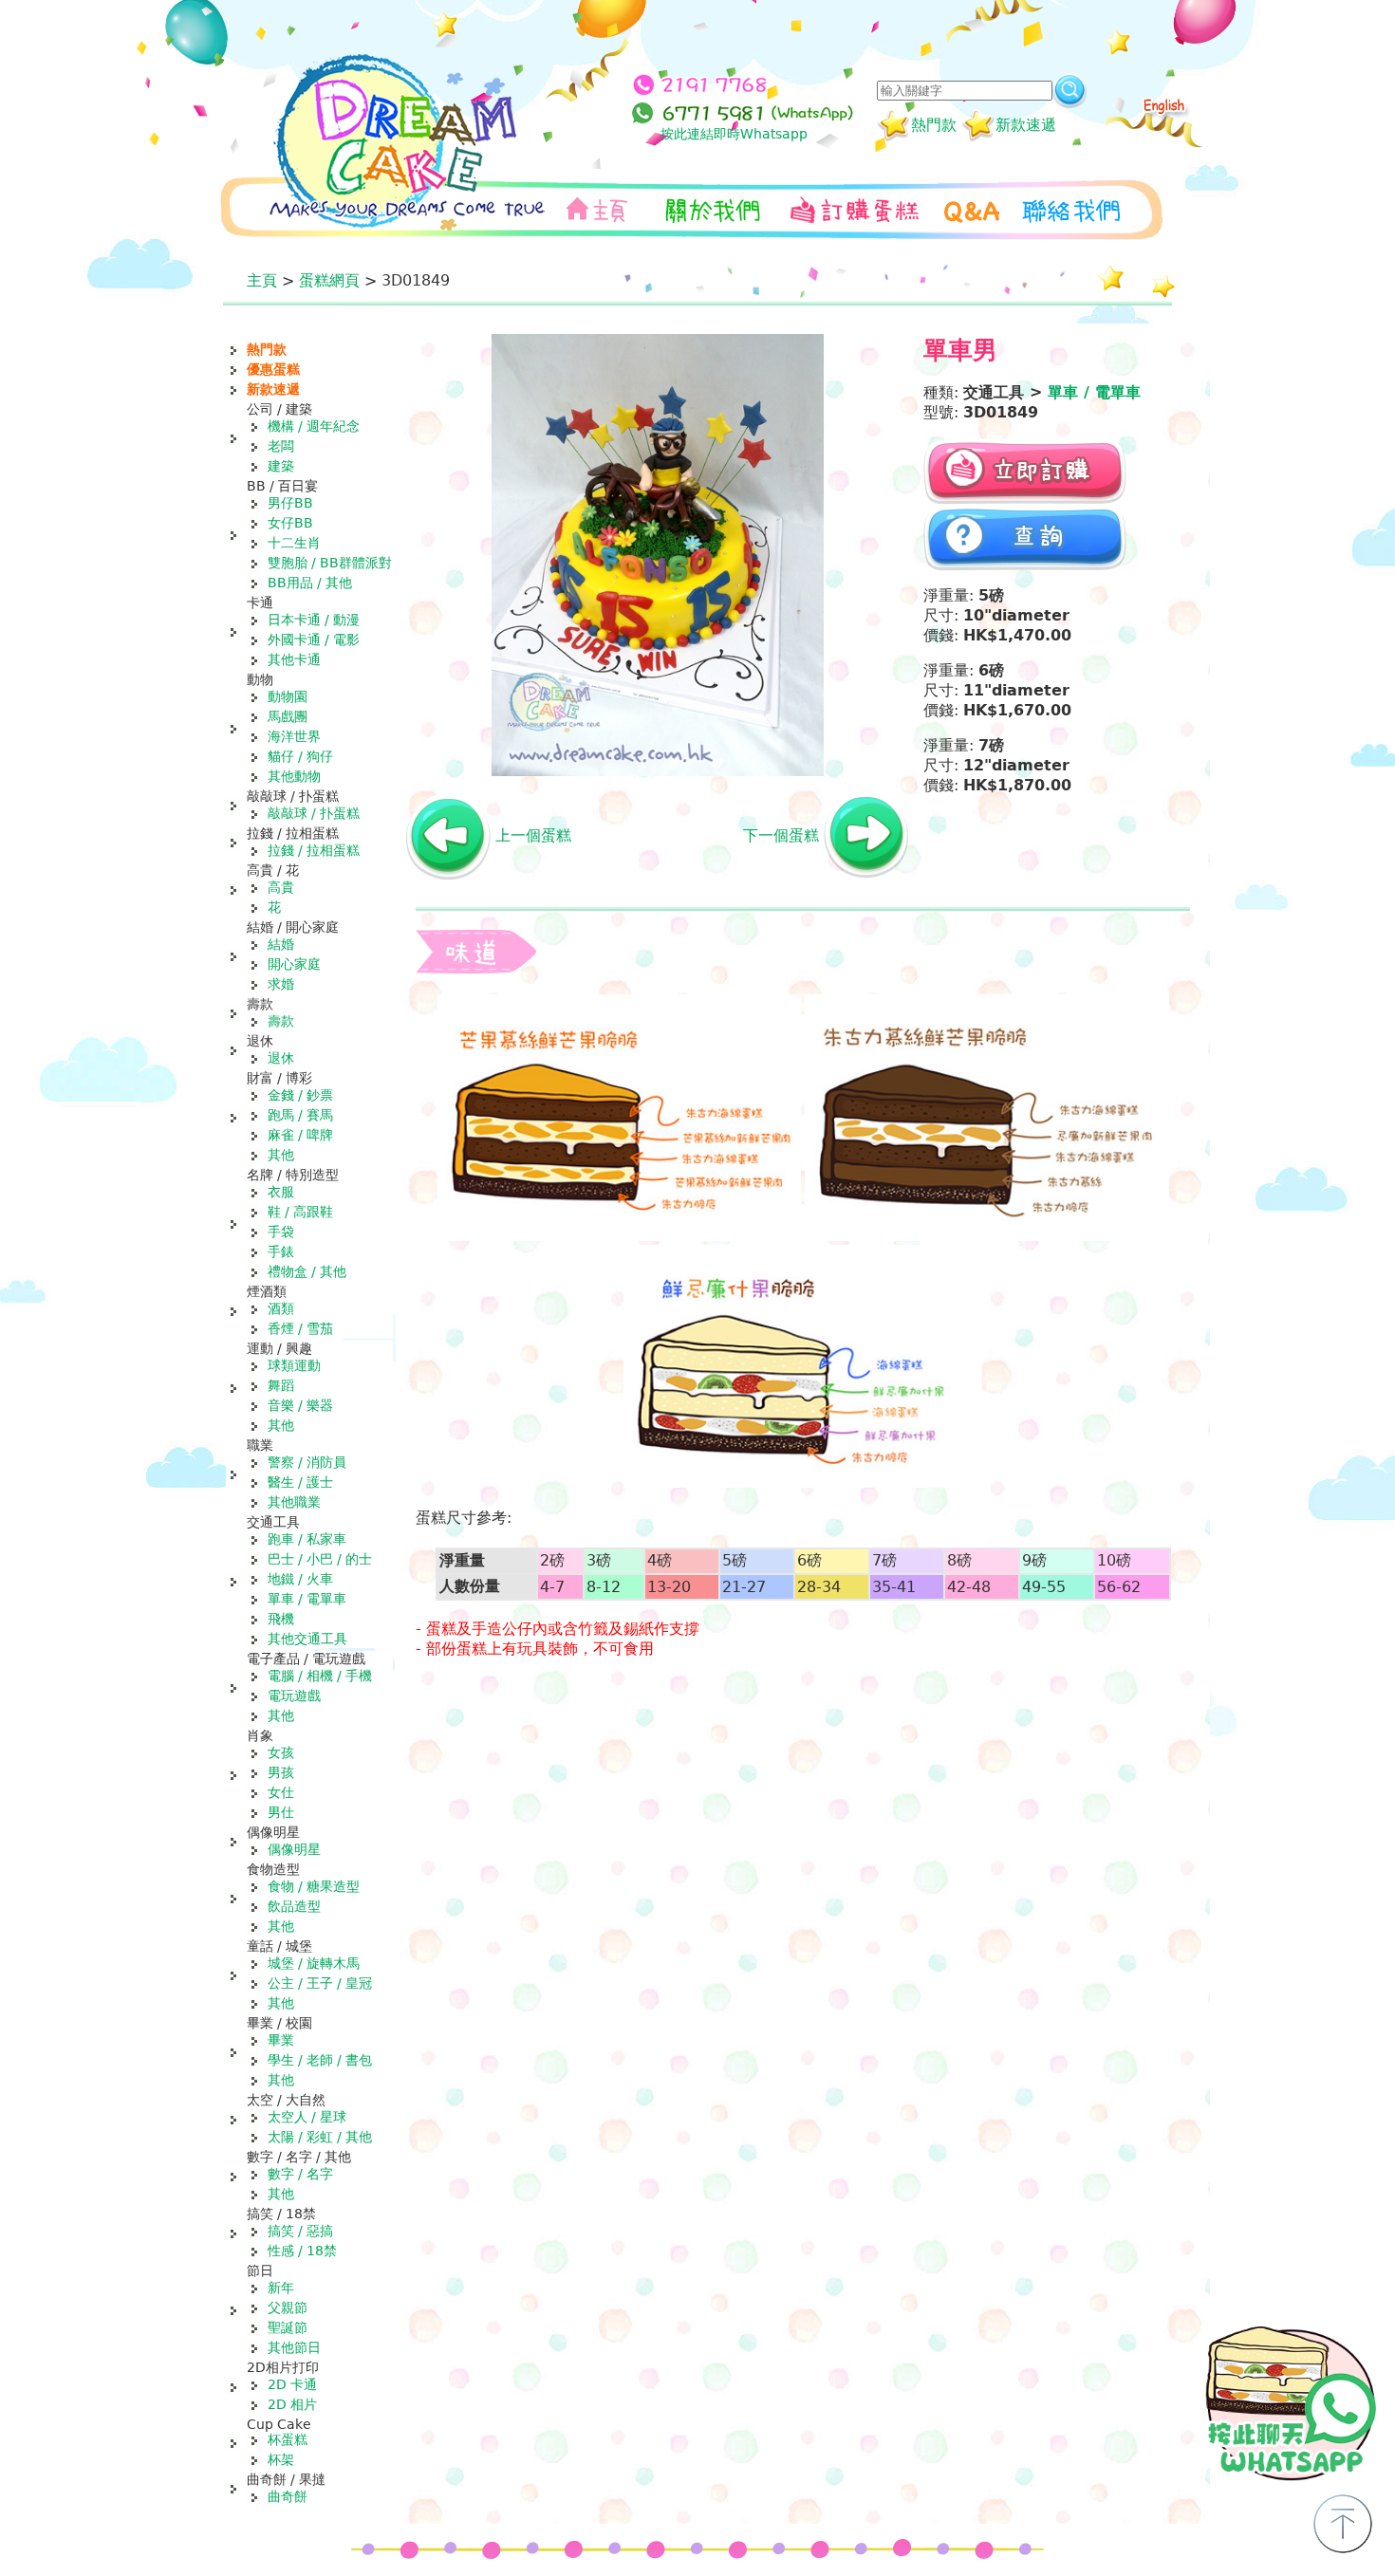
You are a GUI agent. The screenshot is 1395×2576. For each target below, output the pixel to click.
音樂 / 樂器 (300, 1405)
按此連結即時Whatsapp (734, 134)
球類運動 (294, 1365)
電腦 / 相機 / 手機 (320, 1676)
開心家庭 (294, 964)
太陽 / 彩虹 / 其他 (320, 2137)
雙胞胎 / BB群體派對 (330, 563)
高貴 (281, 887)
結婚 (281, 944)
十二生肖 (294, 543)
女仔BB (290, 523)
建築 (281, 466)
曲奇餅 (288, 2496)
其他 (281, 1155)
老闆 (281, 446)
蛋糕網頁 (329, 280)
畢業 (281, 2040)
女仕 (281, 1792)
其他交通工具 (307, 1639)
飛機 (281, 1619)
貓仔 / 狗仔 (300, 756)
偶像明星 (294, 1849)
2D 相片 (292, 2404)
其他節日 (294, 2347)
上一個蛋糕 (533, 835)
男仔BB (290, 503)
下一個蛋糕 (781, 835)
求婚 (281, 984)
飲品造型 (294, 1906)
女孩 (281, 1752)
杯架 (281, 2459)
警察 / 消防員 (307, 1462)
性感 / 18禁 (302, 2251)
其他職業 (294, 1502)
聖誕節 (288, 2327)
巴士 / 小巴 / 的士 (320, 1559)
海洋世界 (294, 736)
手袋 (281, 1232)
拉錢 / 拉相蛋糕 (314, 850)
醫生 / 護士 (300, 1482)
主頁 (262, 280)
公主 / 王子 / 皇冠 (320, 1983)
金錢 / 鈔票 (300, 1095)
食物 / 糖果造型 (314, 1886)
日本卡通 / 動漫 (314, 620)
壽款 (281, 1021)
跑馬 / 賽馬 (300, 1115)
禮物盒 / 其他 (307, 1271)
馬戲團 (288, 716)
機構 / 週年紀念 (314, 426)
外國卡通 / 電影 (314, 639)
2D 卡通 (292, 2384)
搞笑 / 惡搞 (300, 2231)
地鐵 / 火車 (300, 1579)
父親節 (288, 2307)
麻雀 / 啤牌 (300, 1135)
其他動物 (294, 776)
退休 (281, 1058)
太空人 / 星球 (307, 2117)
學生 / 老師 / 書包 (320, 2060)
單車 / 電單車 (307, 1599)
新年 (281, 2288)
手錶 (281, 1251)
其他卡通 (294, 659)
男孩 (281, 1772)
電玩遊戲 (294, 1696)
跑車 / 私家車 (307, 1539)
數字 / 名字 (300, 2174)
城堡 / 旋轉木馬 (314, 1963)
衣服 (281, 1192)
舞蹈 (281, 1385)
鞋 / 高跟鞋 (300, 1212)
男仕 (281, 1812)
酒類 (281, 1308)
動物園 (288, 696)
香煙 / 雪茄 (300, 1328)
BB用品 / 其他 (310, 583)
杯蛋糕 (288, 2439)
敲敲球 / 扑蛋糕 (314, 813)
